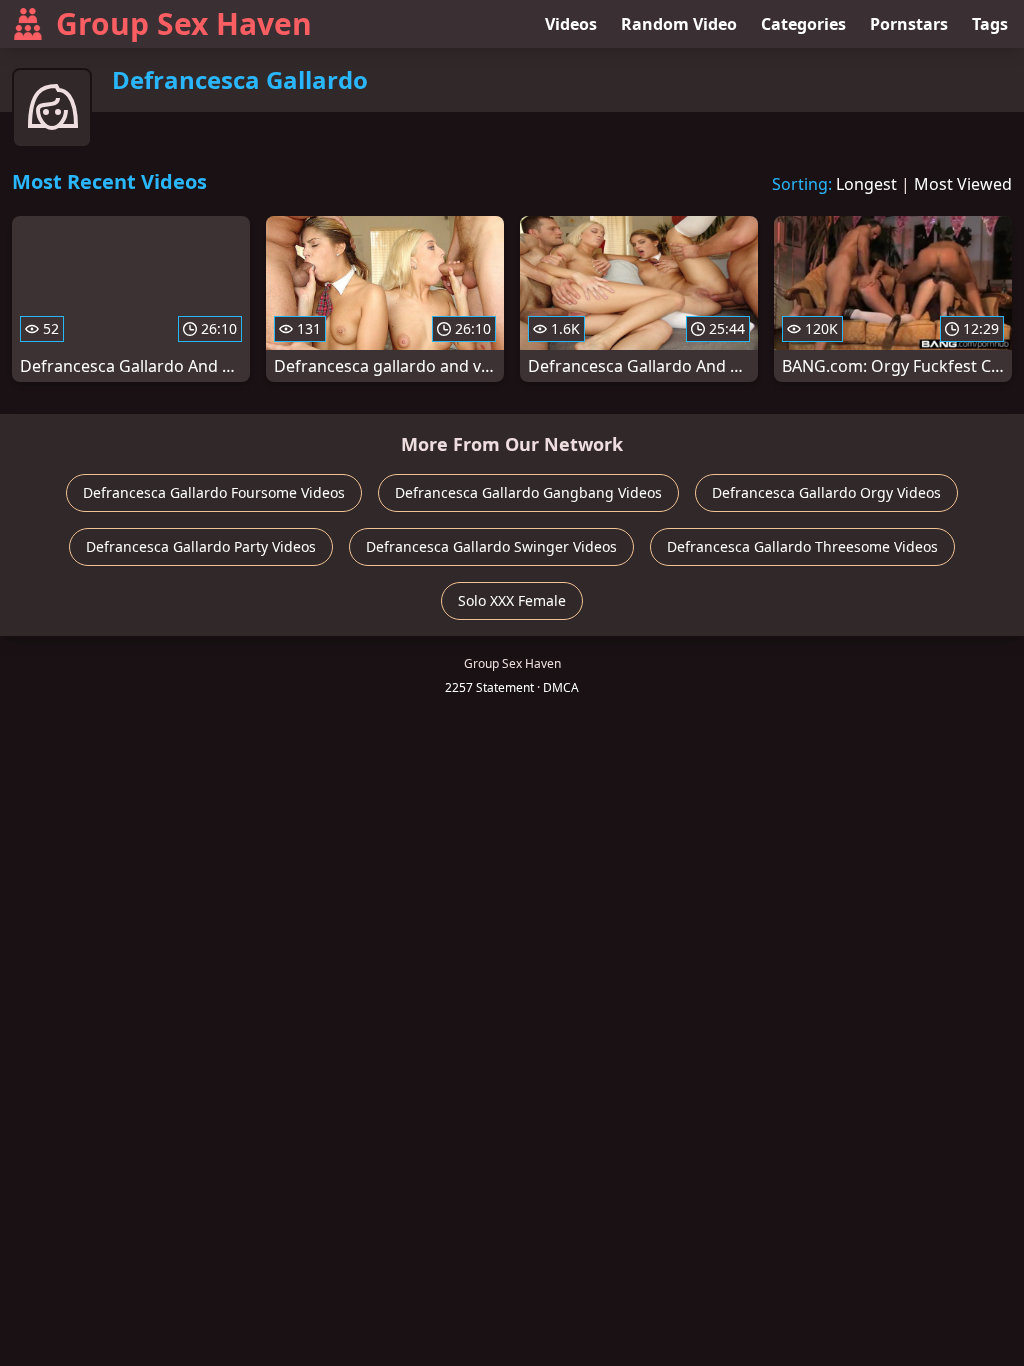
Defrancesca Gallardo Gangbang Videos (528, 492)
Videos (571, 24)
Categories (803, 24)
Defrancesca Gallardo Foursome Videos (214, 492)
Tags (990, 24)
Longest (866, 184)
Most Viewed (963, 184)
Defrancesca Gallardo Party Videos (201, 546)
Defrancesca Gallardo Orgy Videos (826, 492)
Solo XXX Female (512, 600)
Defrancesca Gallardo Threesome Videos (802, 546)
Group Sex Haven (184, 23)
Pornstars (909, 24)
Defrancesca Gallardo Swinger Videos (491, 546)
